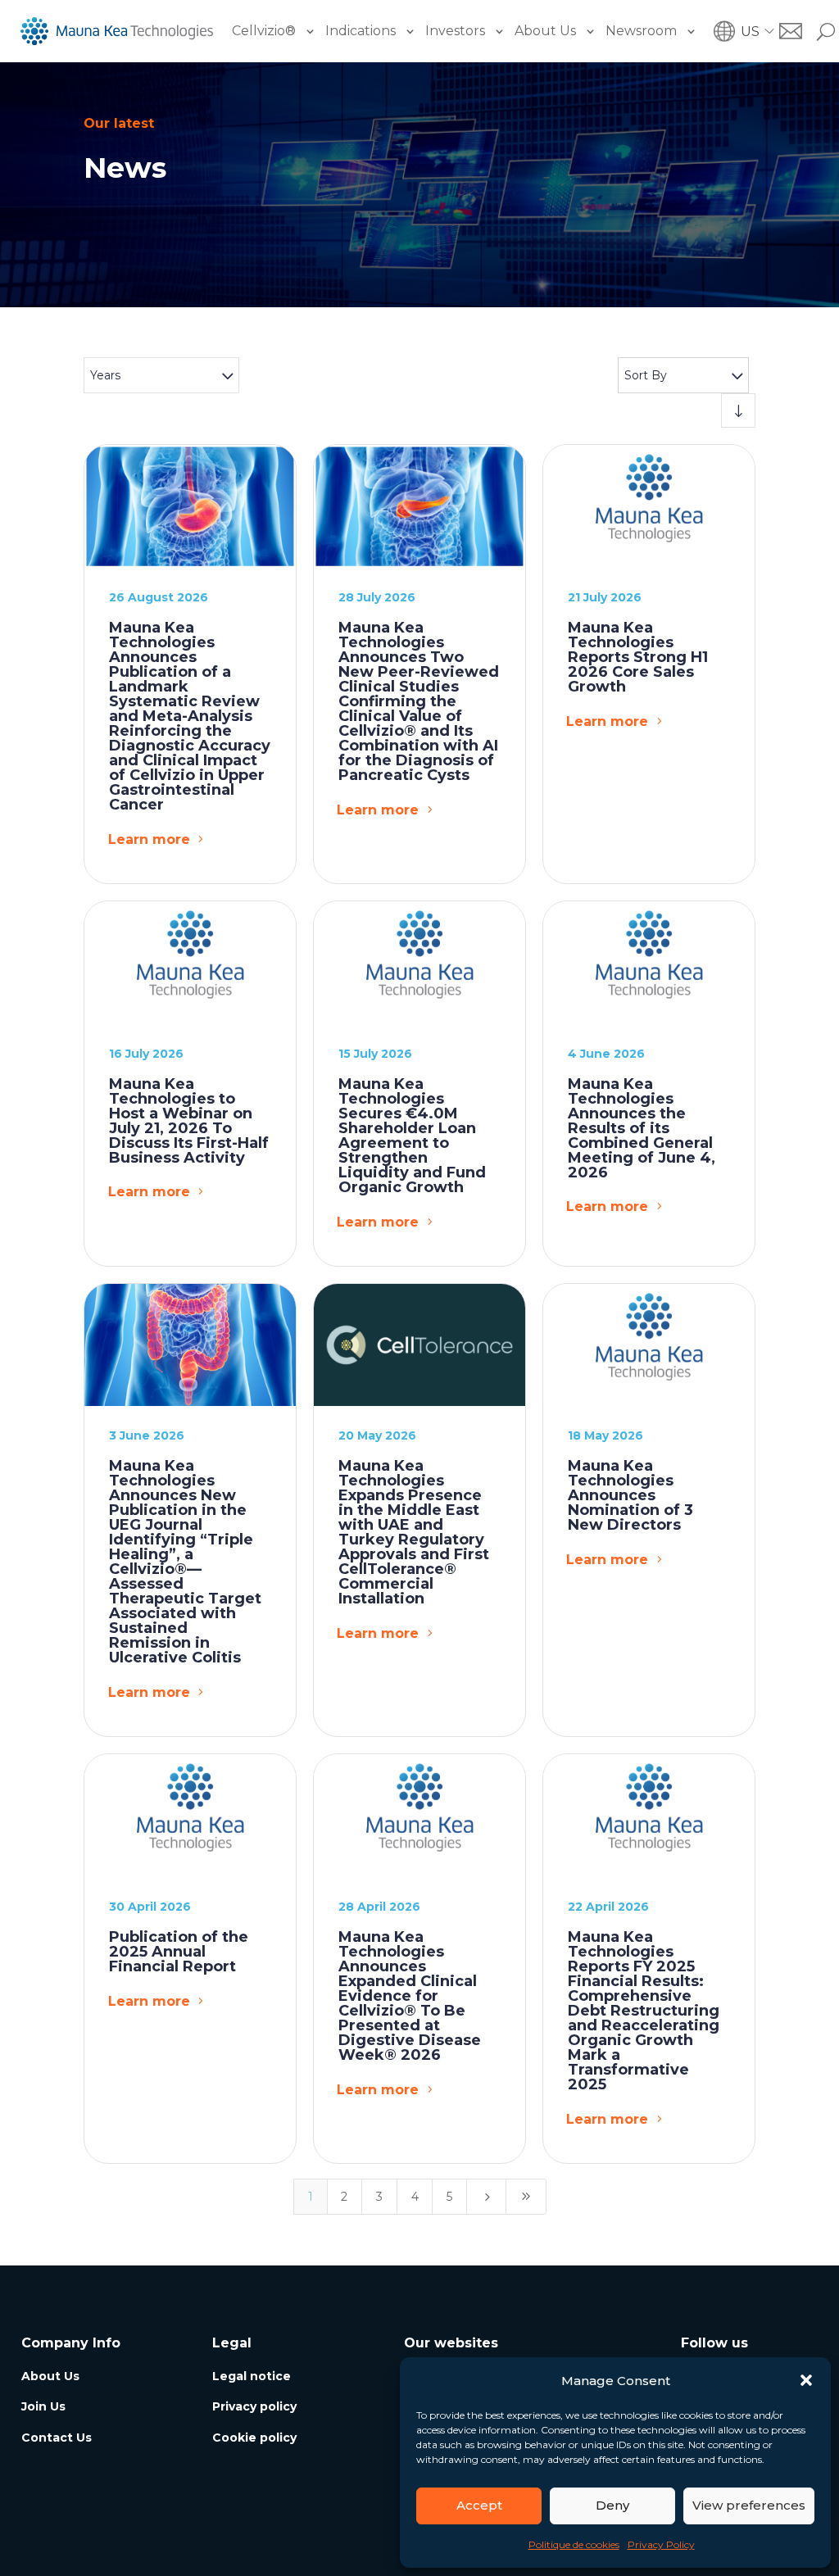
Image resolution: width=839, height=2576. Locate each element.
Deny (612, 2505)
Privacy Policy (661, 2544)
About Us (545, 31)
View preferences (749, 2505)
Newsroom (641, 31)
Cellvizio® (264, 31)
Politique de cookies (574, 2544)
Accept (479, 2505)
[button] (806, 2380)
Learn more (149, 839)
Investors (455, 31)
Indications (361, 31)
